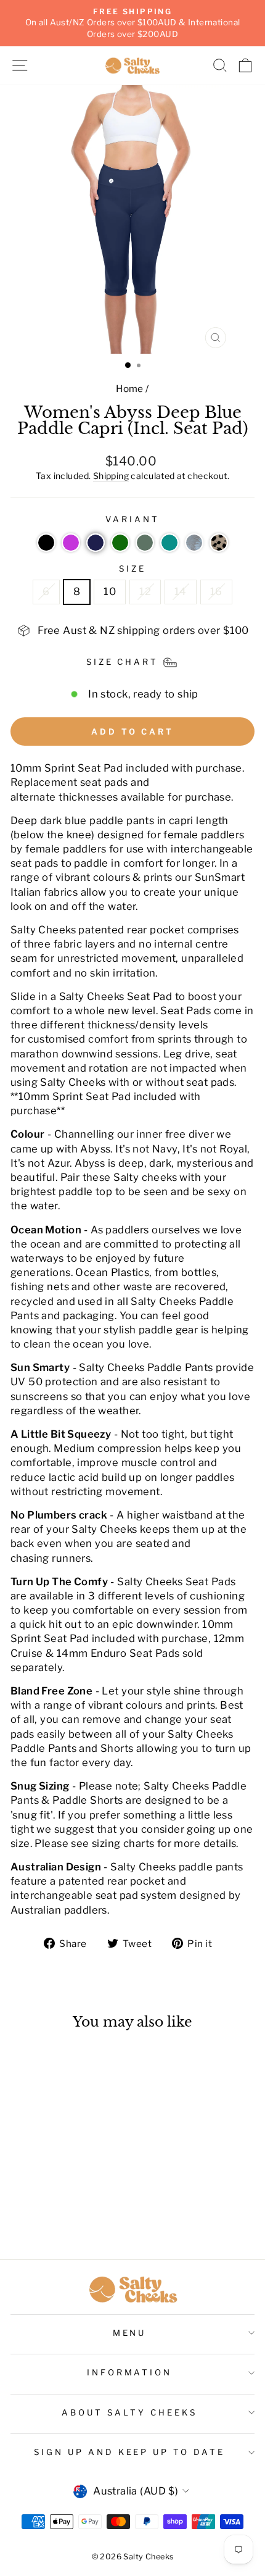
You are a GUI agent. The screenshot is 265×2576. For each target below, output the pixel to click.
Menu (130, 2333)
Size (132, 569)
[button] (46, 543)
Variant (132, 519)
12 (145, 591)
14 (181, 591)
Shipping (111, 476)
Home (130, 389)
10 (110, 591)
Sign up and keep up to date (129, 2452)
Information (130, 2372)
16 (216, 591)
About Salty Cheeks (129, 2412)
